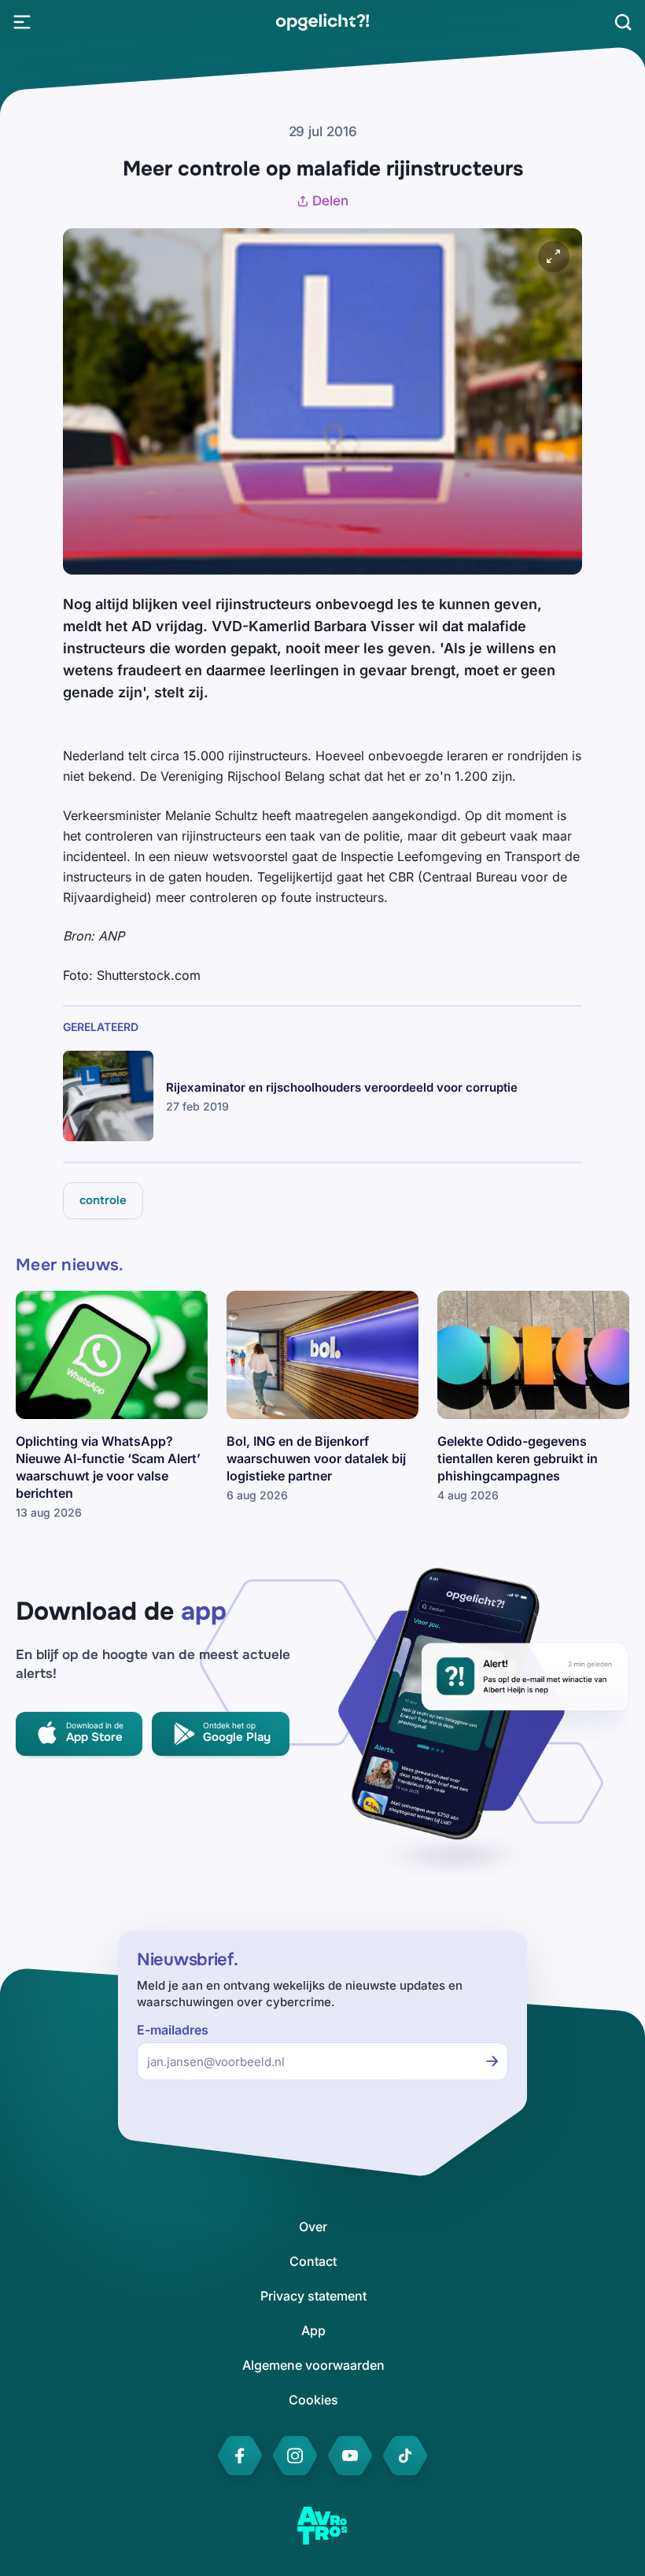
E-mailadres (173, 2030)
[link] (322, 22)
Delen (330, 201)
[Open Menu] (22, 22)
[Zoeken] (623, 22)
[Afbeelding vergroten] (554, 257)
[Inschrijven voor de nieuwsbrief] (492, 2061)
